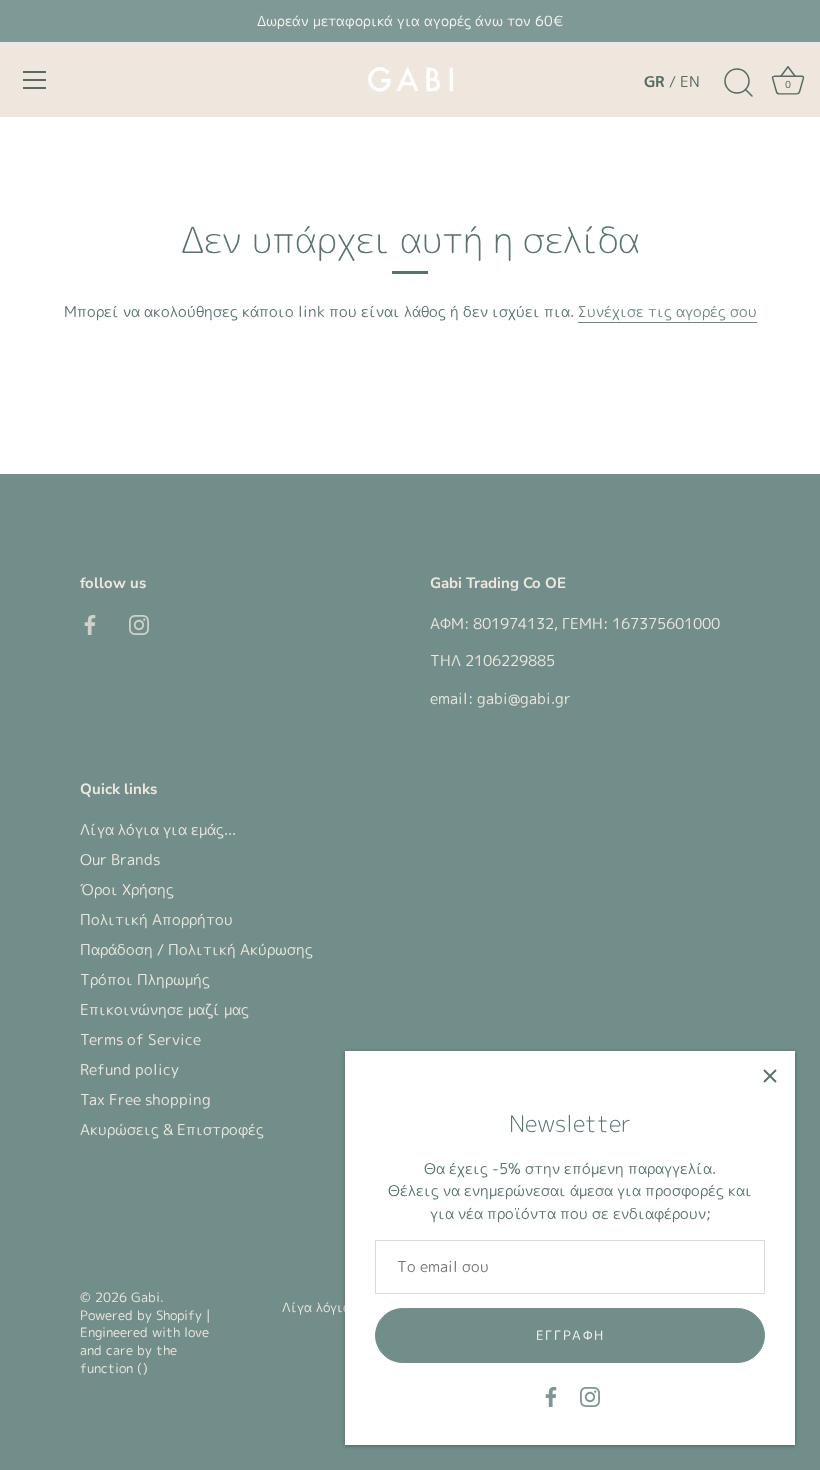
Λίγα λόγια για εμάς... (158, 829)
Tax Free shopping (145, 1099)
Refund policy (129, 1069)
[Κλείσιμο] (770, 1076)
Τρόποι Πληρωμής (145, 979)
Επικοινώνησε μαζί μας (164, 1009)
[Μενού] (35, 80)
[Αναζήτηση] (738, 83)
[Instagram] (590, 1395)
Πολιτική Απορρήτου (156, 919)
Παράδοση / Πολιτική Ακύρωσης (196, 949)
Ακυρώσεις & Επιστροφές (172, 1129)
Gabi (145, 1297)
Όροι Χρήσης (127, 889)
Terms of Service (140, 1039)
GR (654, 81)
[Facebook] (551, 1395)
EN (690, 81)
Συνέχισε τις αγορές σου (667, 311)
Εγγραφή (570, 1335)
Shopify (179, 1315)
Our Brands (120, 859)
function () (114, 1368)
